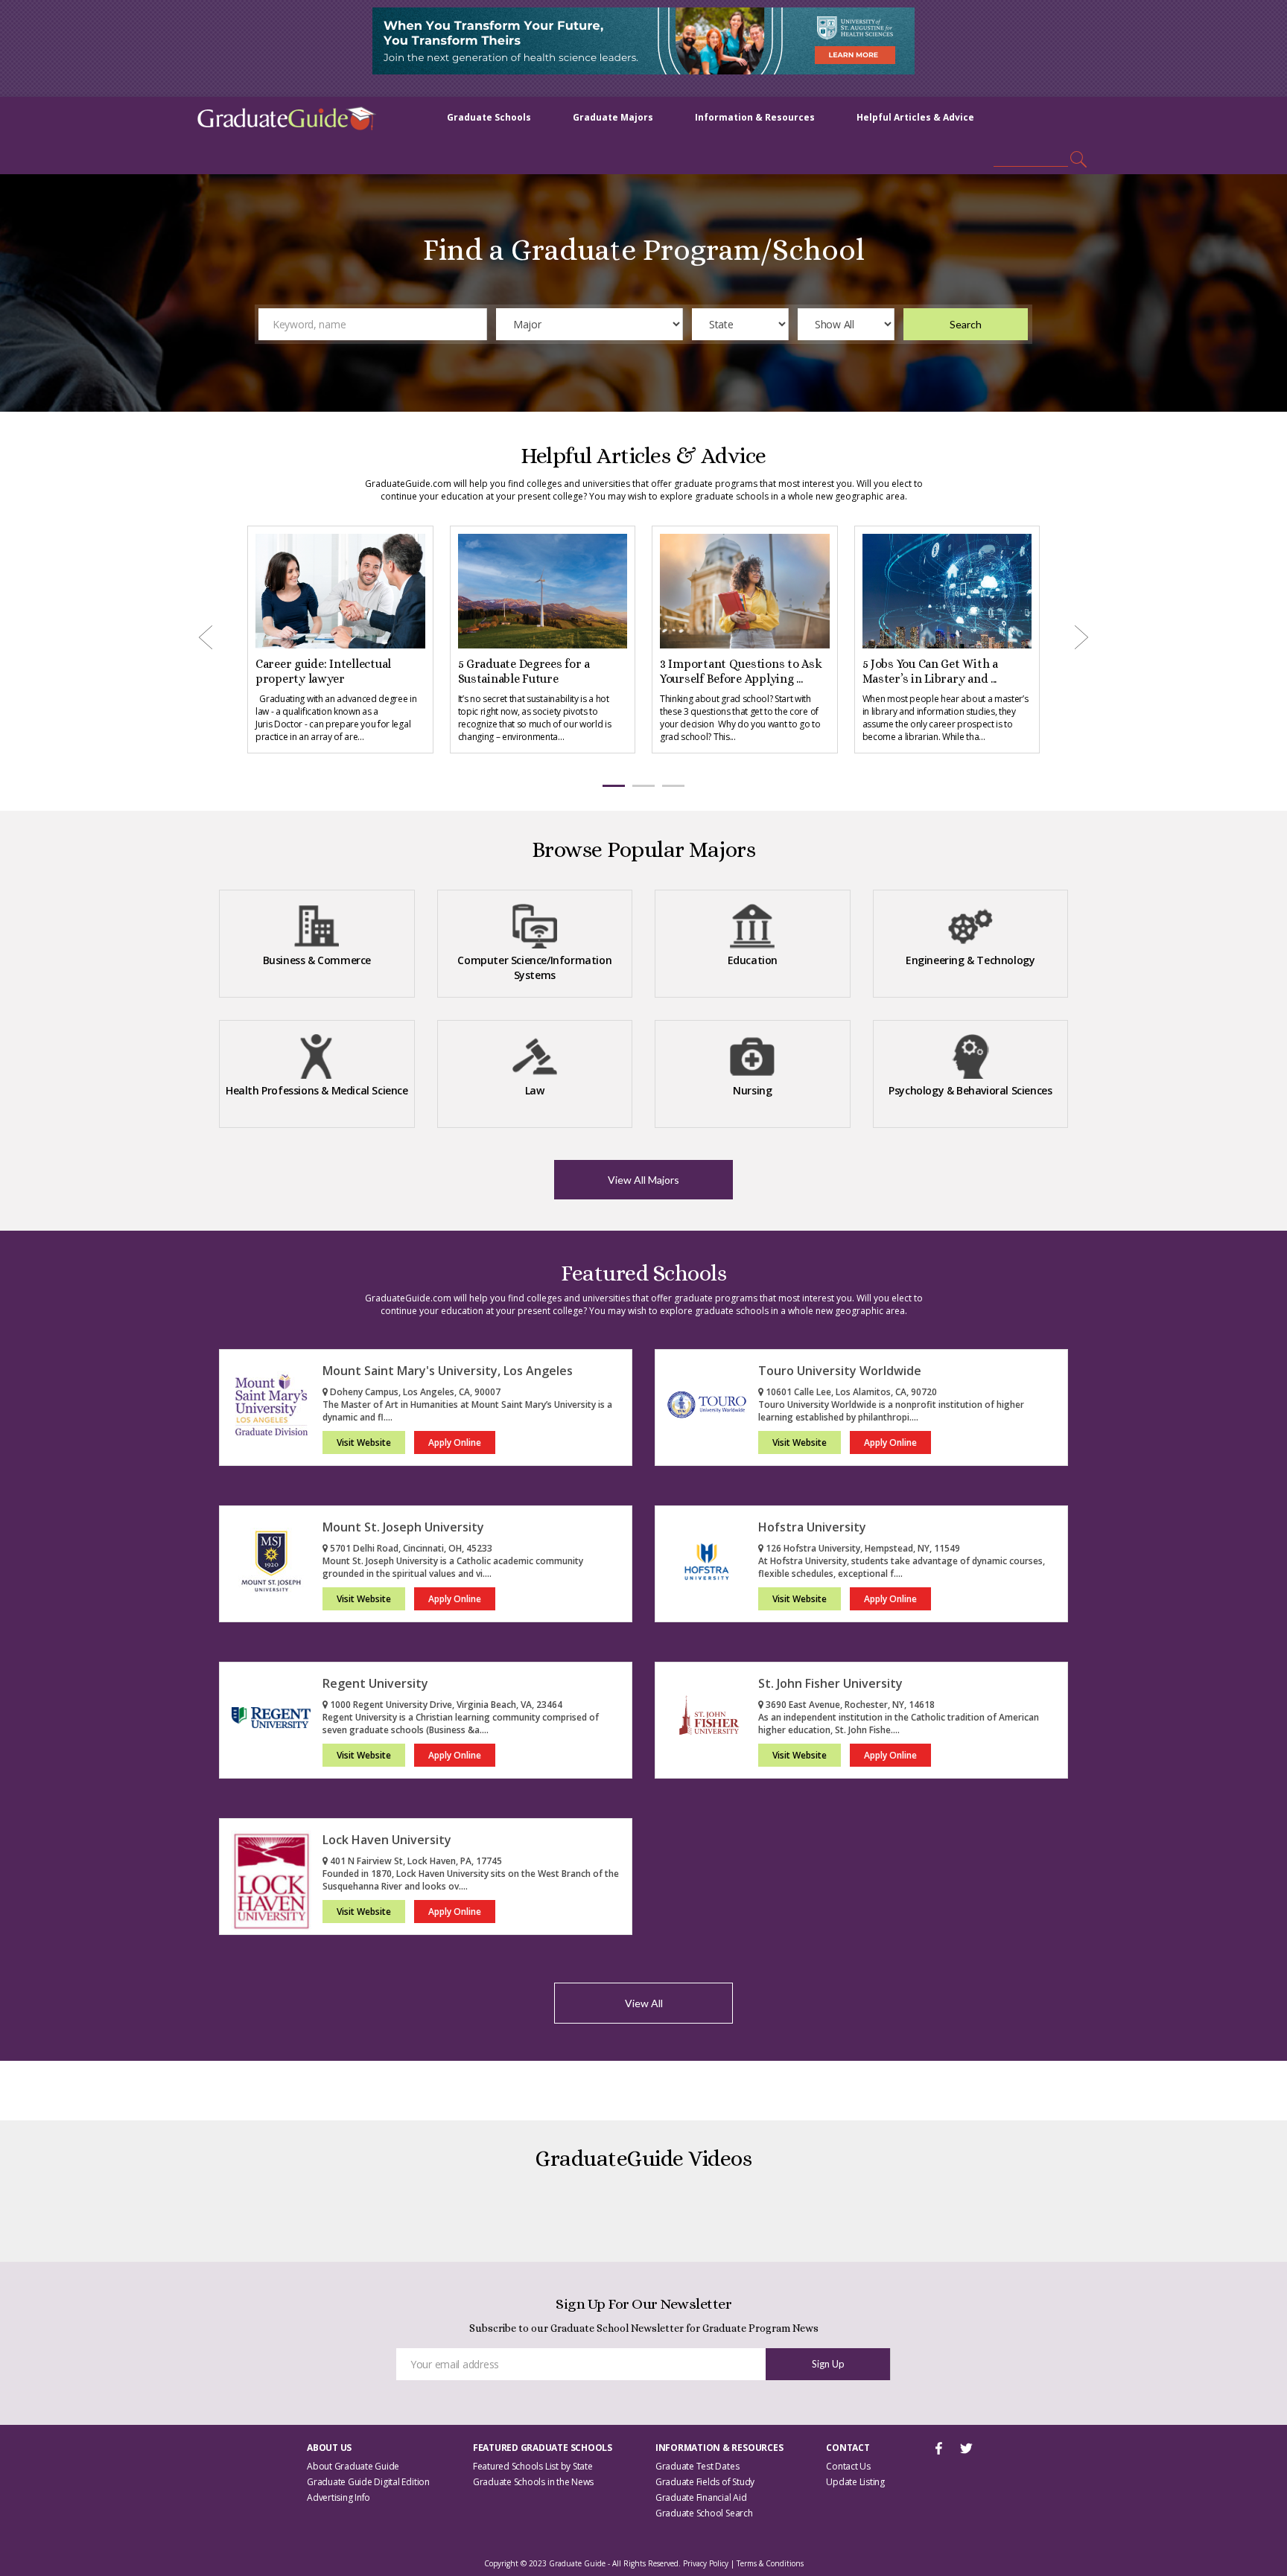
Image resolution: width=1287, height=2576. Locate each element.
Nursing (752, 1090)
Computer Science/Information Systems (534, 967)
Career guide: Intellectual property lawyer (293, 671)
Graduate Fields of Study (705, 2482)
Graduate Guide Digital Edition (368, 2482)
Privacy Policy (706, 2563)
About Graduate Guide (353, 2466)
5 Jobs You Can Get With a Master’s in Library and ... (899, 671)
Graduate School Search (704, 2513)
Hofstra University (812, 1527)
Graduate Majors (613, 117)
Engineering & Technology (970, 960)
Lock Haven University (387, 1840)
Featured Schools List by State (533, 2466)
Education (753, 960)
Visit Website (364, 1442)
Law (535, 1090)
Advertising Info (339, 2497)
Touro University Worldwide (840, 1371)
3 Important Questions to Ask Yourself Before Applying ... (710, 671)
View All (644, 2003)
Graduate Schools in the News (533, 2482)
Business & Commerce (317, 960)
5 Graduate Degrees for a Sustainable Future (493, 671)
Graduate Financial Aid (701, 2497)
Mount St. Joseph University (403, 1527)
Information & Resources (755, 117)
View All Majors (643, 1180)
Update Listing (855, 2482)
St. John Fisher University (830, 1683)
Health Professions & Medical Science (317, 1090)
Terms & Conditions (770, 2563)
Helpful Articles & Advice (915, 117)
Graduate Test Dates (697, 2466)
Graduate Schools (489, 117)
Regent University (375, 1683)
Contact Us (848, 2466)
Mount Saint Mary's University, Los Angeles (448, 1371)
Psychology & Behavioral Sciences (970, 1090)
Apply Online (455, 1442)
